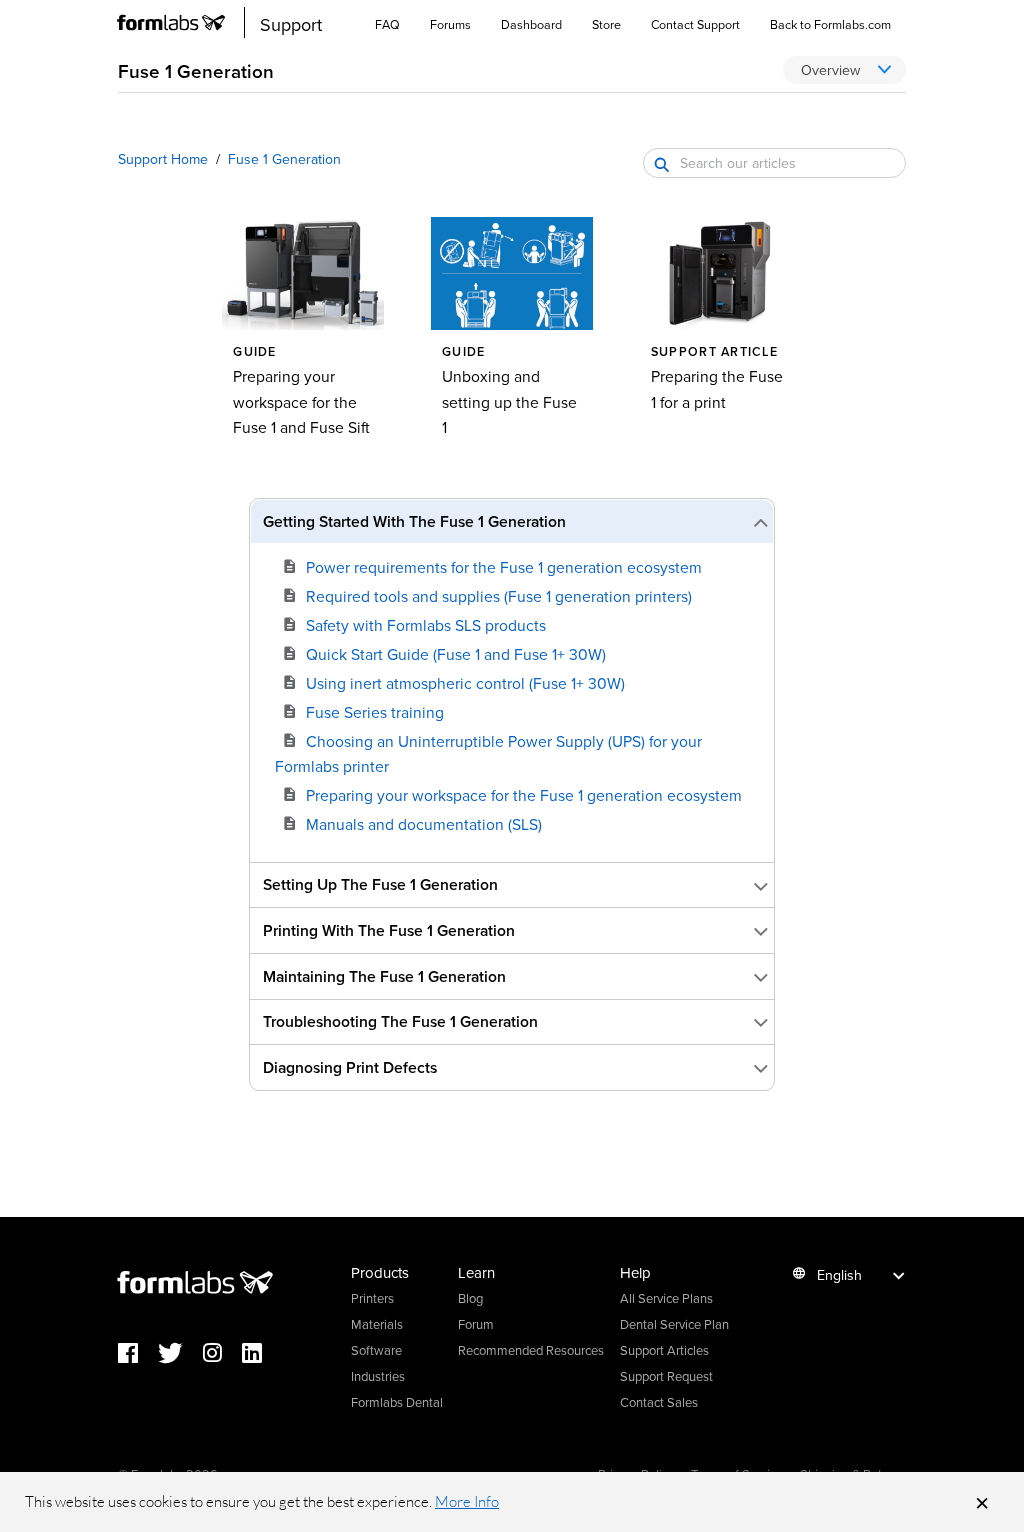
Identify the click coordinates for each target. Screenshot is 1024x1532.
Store (606, 24)
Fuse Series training (375, 712)
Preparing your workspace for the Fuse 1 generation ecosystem (524, 795)
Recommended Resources (531, 1350)
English (839, 1275)
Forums (450, 24)
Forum (476, 1324)
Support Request (666, 1376)
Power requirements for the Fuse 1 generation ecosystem (504, 567)
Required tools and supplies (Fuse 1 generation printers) (499, 596)
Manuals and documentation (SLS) (424, 824)
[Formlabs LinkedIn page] (262, 1354)
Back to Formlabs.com (830, 24)
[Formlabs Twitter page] (180, 1354)
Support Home (163, 159)
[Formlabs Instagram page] (222, 1354)
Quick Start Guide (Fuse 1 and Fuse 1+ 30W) (456, 654)
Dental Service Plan (674, 1324)
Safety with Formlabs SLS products (426, 625)
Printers (372, 1298)
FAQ (387, 24)
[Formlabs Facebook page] (138, 1354)
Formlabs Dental (397, 1402)
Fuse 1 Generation (284, 159)
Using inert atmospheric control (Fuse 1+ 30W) (465, 683)
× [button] (982, 1502)
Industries (378, 1376)
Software (376, 1350)
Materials (377, 1324)
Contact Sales (659, 1402)
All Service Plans (666, 1298)
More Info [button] (467, 1501)
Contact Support (695, 24)
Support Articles (664, 1350)
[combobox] (774, 163)
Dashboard (531, 24)
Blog (470, 1298)
